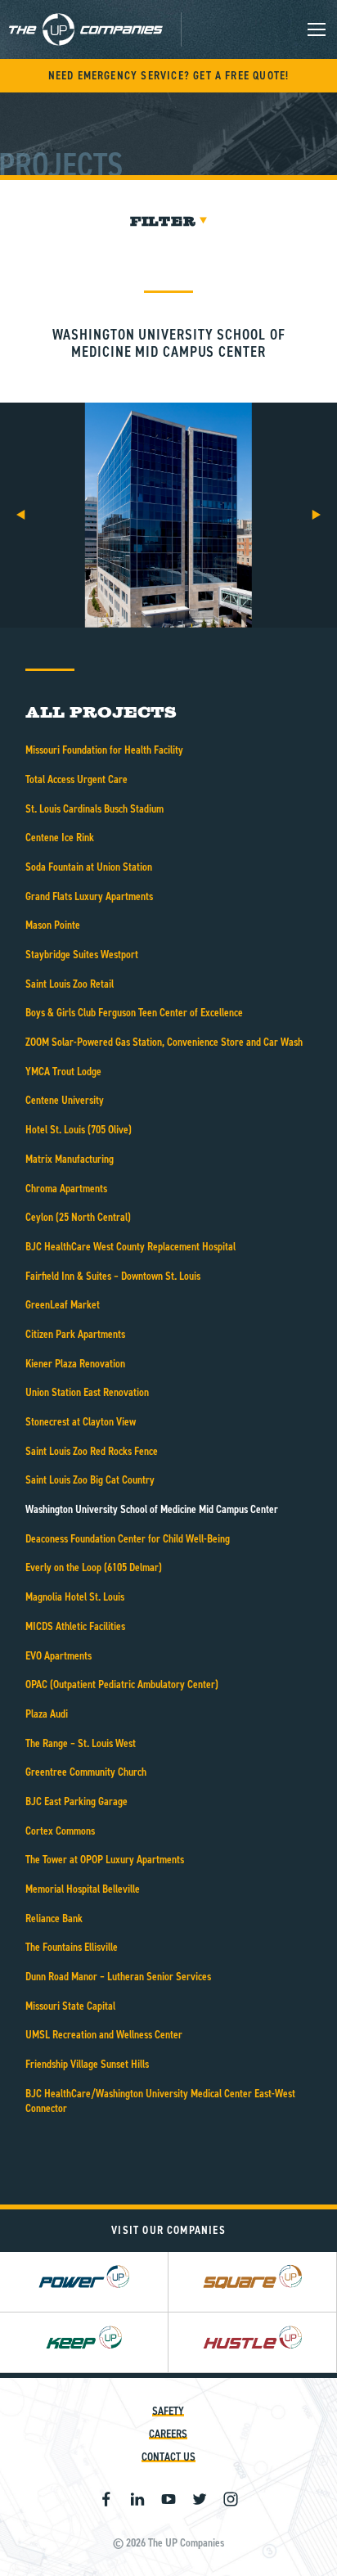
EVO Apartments (58, 1656)
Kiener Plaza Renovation (75, 1364)
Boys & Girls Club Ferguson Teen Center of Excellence (134, 1013)
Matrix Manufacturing (70, 1159)
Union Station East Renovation (87, 1392)
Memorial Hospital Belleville (83, 1889)
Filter (163, 221)
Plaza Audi (47, 1714)
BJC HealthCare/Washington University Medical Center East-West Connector (160, 2101)
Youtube (168, 2499)
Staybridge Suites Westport (82, 955)
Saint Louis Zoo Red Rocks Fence (92, 1451)
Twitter (200, 2499)
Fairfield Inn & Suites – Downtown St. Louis (113, 1276)
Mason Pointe (53, 925)
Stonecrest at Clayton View (81, 1422)
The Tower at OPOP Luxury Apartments (105, 1860)
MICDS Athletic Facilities (75, 1626)
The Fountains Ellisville (72, 1947)
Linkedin (137, 2499)
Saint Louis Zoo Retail (70, 984)
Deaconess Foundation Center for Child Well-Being (128, 1539)
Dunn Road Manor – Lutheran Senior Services (118, 1977)
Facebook (106, 2499)
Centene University (65, 1100)
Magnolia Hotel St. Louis (75, 1597)
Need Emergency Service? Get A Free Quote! (169, 76)
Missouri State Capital (70, 2006)
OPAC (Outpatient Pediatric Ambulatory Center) (122, 1684)
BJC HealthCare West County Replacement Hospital (130, 1247)
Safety (168, 2411)
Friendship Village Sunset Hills (87, 2064)
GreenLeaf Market (63, 1305)
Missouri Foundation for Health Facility (104, 750)
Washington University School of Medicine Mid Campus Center (152, 1509)
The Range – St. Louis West (81, 1743)
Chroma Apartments (66, 1189)
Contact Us (168, 2457)
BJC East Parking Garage (76, 1801)
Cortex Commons (60, 1831)
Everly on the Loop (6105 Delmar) (94, 1567)
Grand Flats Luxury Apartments (89, 896)
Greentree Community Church (86, 1772)
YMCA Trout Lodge (63, 1072)
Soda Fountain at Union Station (89, 867)
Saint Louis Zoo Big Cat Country (90, 1480)
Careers (168, 2434)
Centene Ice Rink (60, 838)
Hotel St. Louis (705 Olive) (79, 1130)
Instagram (231, 2499)
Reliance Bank (54, 1918)
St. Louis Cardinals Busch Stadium (94, 809)
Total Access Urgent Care (76, 779)
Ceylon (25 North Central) (78, 1217)
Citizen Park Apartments (75, 1334)
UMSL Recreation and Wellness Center (104, 2035)
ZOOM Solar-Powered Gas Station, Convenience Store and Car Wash (164, 1042)
